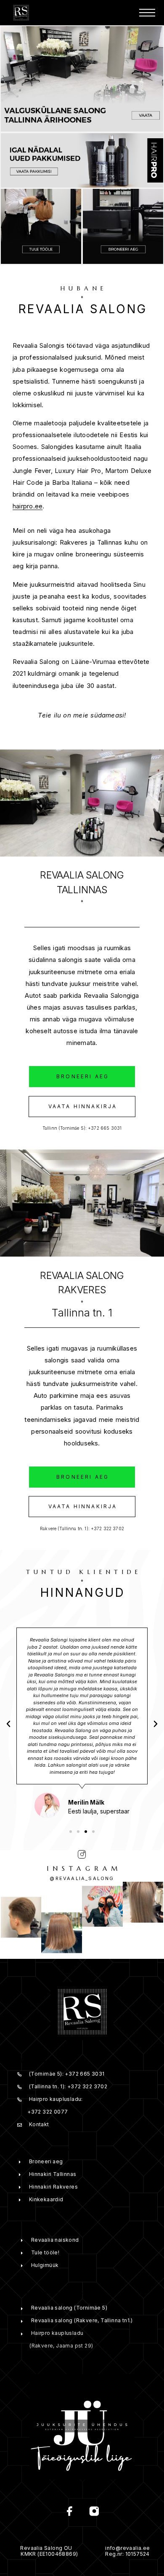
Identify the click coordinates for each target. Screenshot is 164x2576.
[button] (82, 1077)
